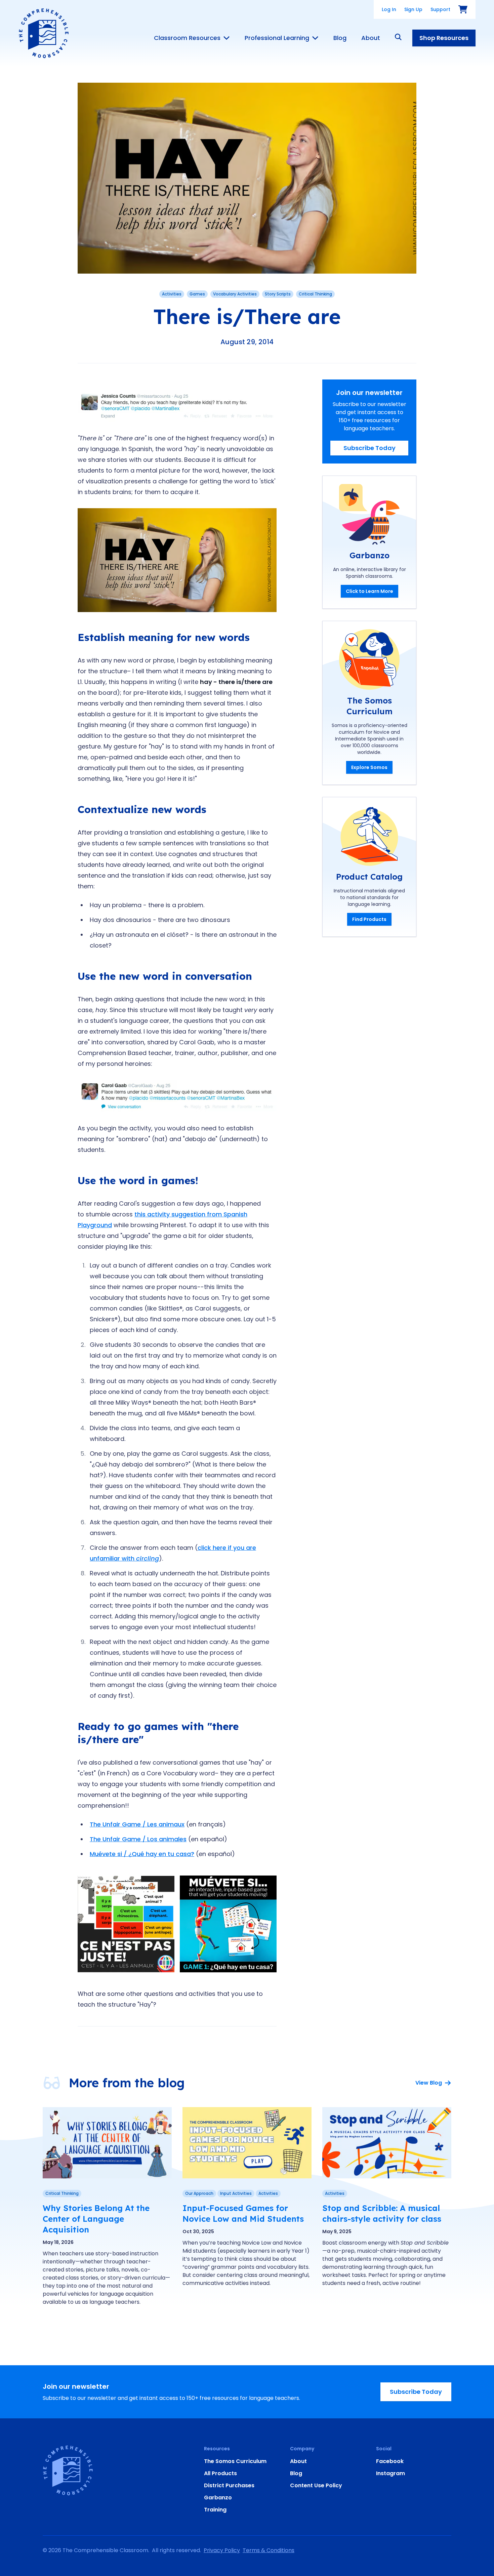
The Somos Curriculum (235, 2461)
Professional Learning (277, 38)
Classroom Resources (187, 38)
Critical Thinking (315, 294)
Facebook (390, 2461)
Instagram (390, 2473)
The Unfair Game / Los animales (138, 1839)
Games (197, 294)
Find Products (369, 919)
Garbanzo (218, 2498)
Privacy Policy (222, 2550)
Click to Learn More (369, 591)
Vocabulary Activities (235, 294)
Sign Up (413, 9)
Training (215, 2510)
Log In (389, 9)
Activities (172, 294)
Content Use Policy (316, 2485)
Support (440, 9)
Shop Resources (444, 38)
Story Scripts (278, 294)
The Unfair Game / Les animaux (137, 1824)
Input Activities (236, 2193)
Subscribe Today (369, 448)
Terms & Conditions (269, 2550)
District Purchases (229, 2485)
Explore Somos (369, 767)
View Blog (429, 2083)
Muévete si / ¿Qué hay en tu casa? (142, 1854)
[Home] (44, 33)
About (371, 38)
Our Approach (199, 2193)
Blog (340, 38)
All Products (220, 2473)
